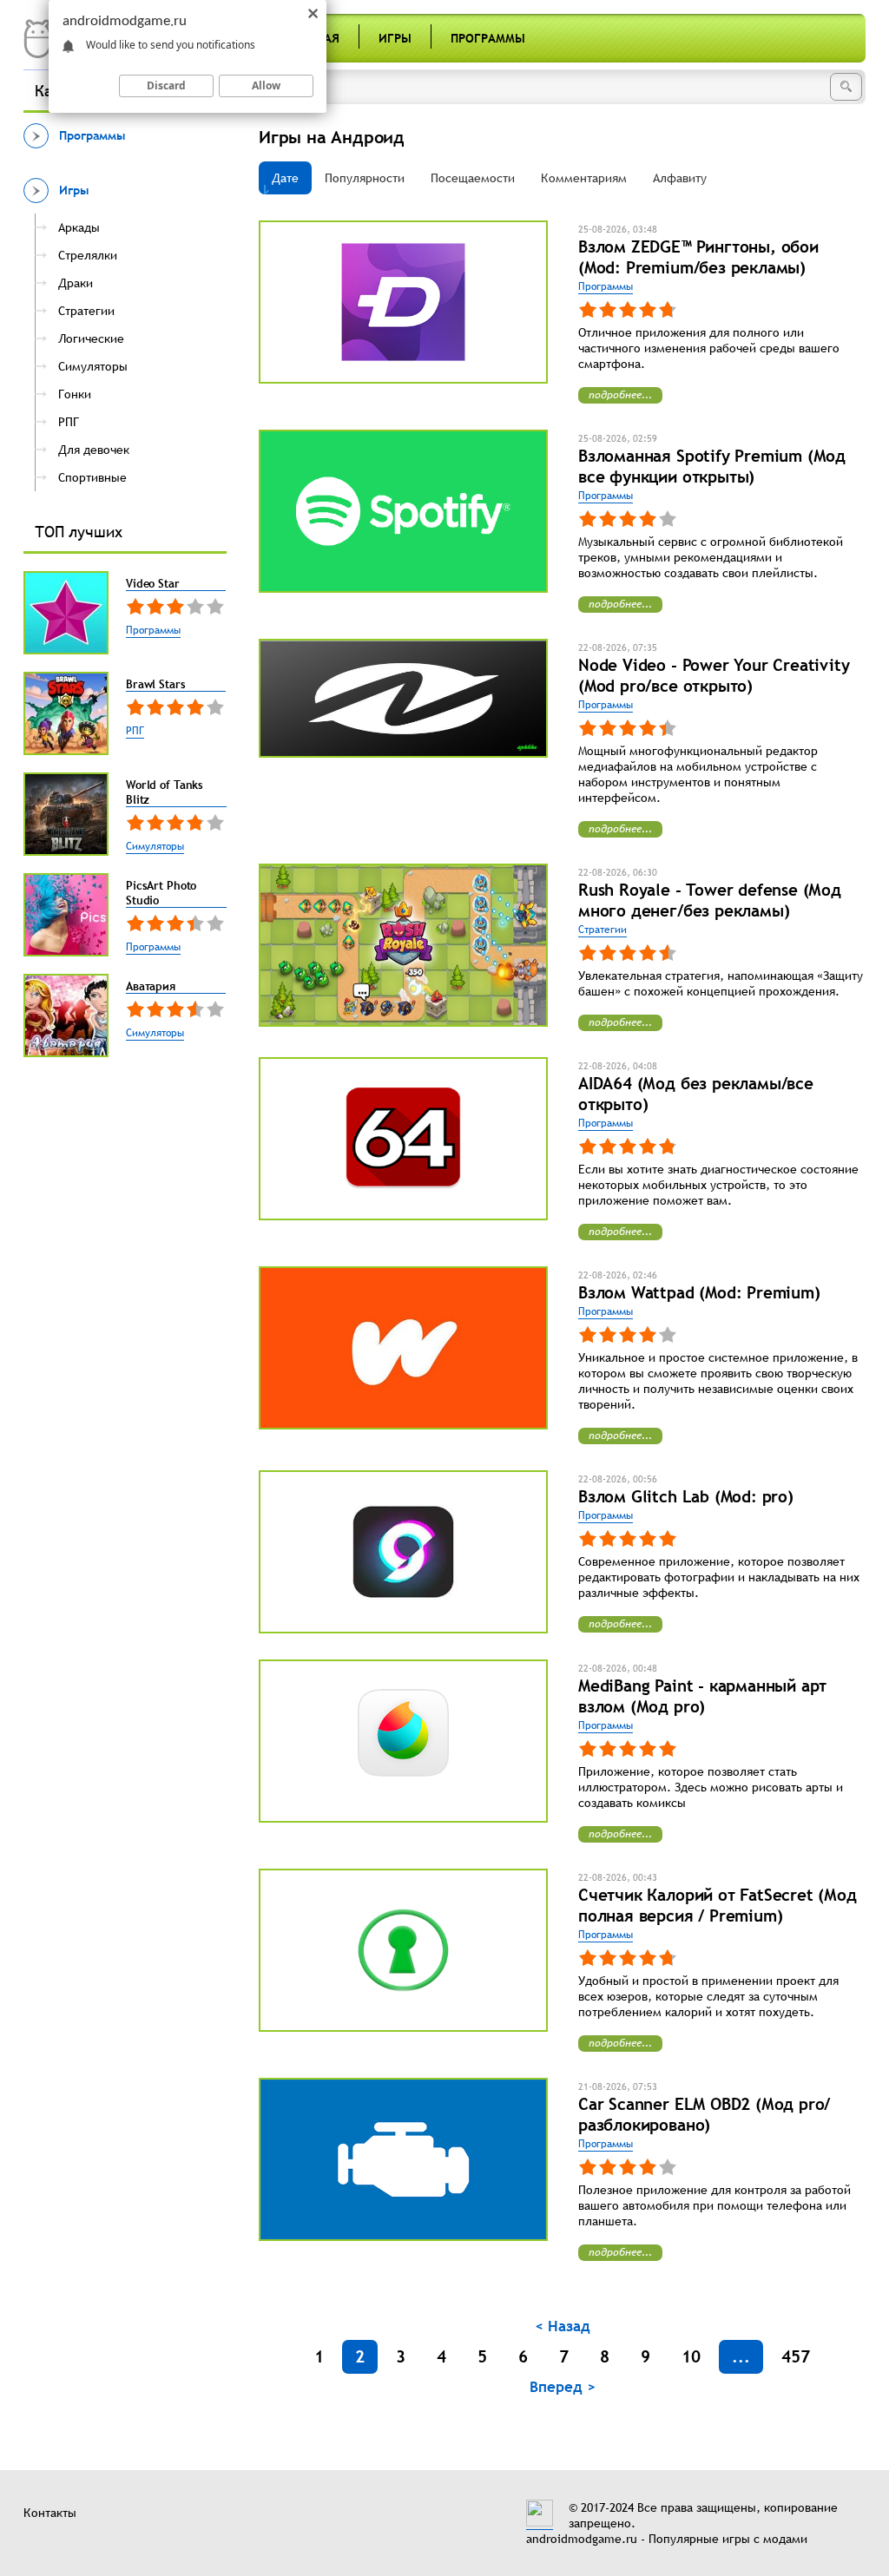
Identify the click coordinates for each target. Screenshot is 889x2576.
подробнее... (620, 395)
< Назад (563, 2326)
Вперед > (563, 2387)
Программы (488, 38)
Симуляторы (155, 846)
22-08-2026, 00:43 (618, 1877)
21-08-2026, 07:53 (618, 2086)
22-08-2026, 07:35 (618, 647)
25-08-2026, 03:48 (618, 229)
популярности (365, 178)
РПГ (135, 731)
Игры (395, 38)
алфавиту (680, 178)
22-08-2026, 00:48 (618, 1668)
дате (285, 178)
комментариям (584, 178)
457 (796, 2356)
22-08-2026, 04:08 (618, 1066)
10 (691, 2356)
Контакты (50, 2513)
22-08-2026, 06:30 (618, 872)
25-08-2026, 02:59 (618, 438)
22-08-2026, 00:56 (618, 1479)
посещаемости (473, 178)
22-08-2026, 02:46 (618, 1275)
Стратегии (603, 930)
